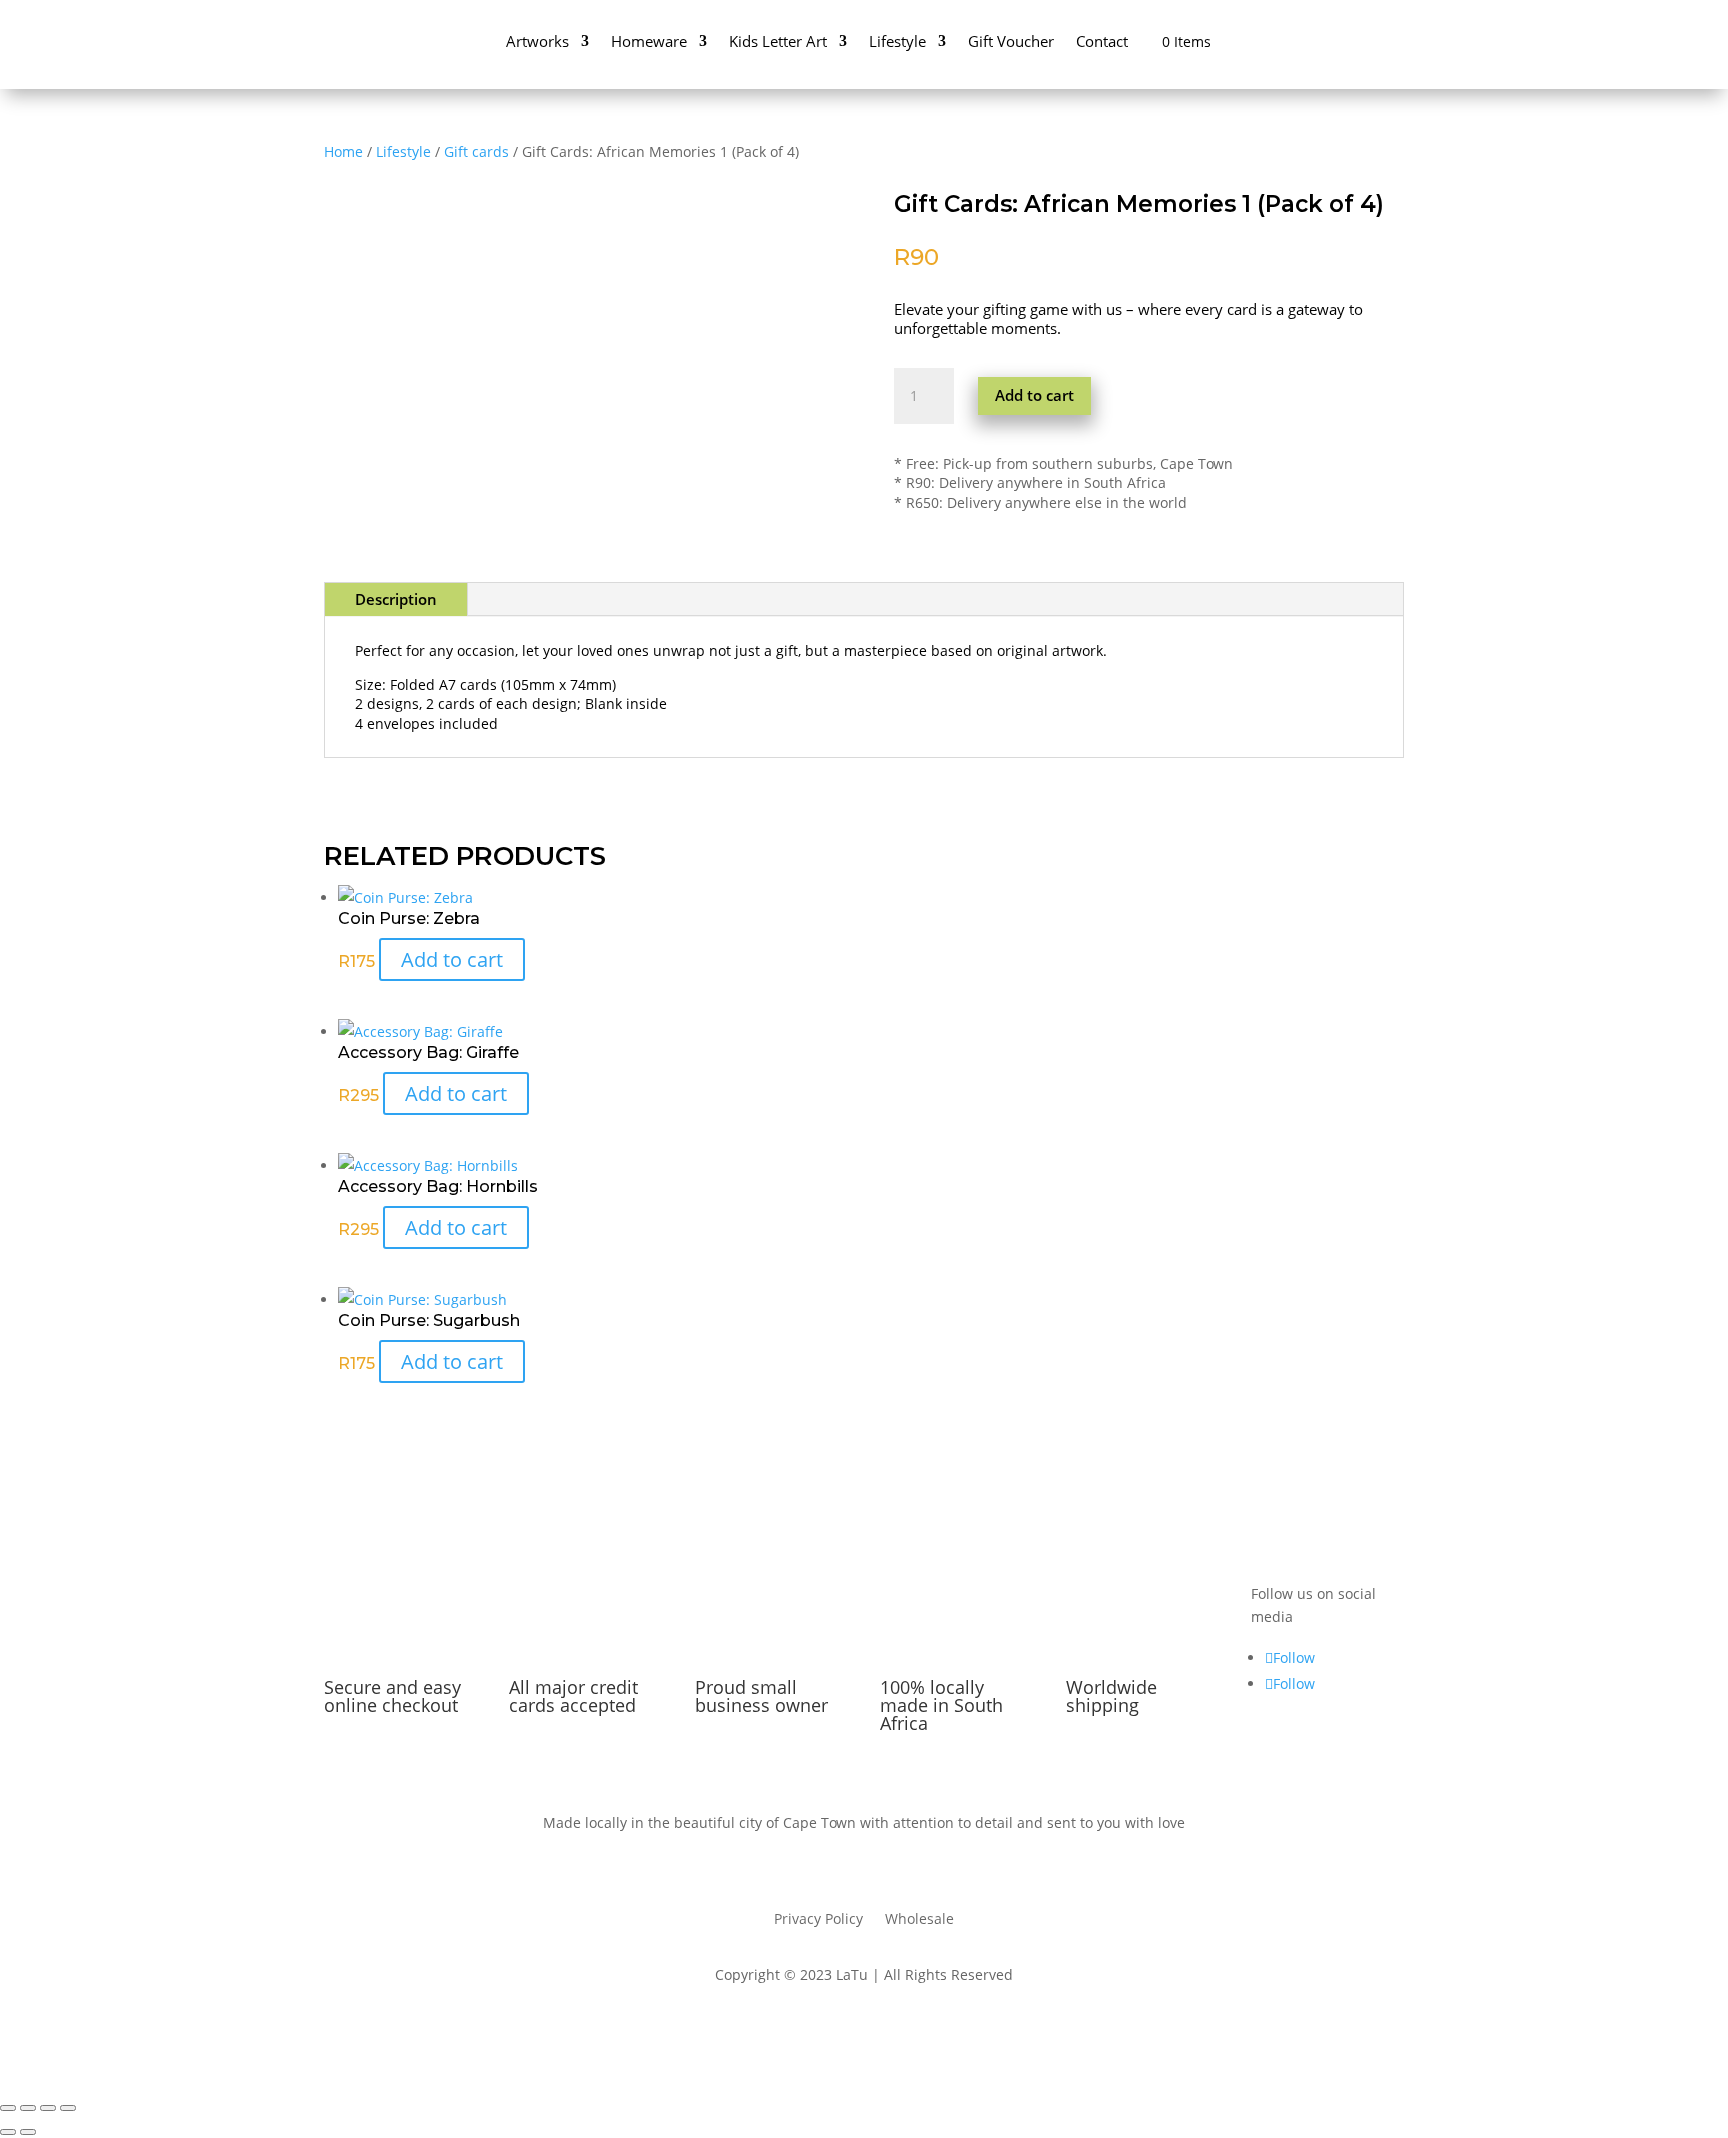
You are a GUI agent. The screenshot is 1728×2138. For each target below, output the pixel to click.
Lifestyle (403, 151)
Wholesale (919, 1920)
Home (343, 151)
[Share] (48, 2108)
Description (396, 599)
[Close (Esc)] (68, 2108)
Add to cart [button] (452, 959)
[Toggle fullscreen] (28, 2108)
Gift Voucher (1011, 41)
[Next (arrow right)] (28, 2132)
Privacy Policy (818, 1920)
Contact (1102, 41)
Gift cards (476, 151)
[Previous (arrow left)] (8, 2132)
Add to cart (1034, 395)
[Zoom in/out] (8, 2108)
